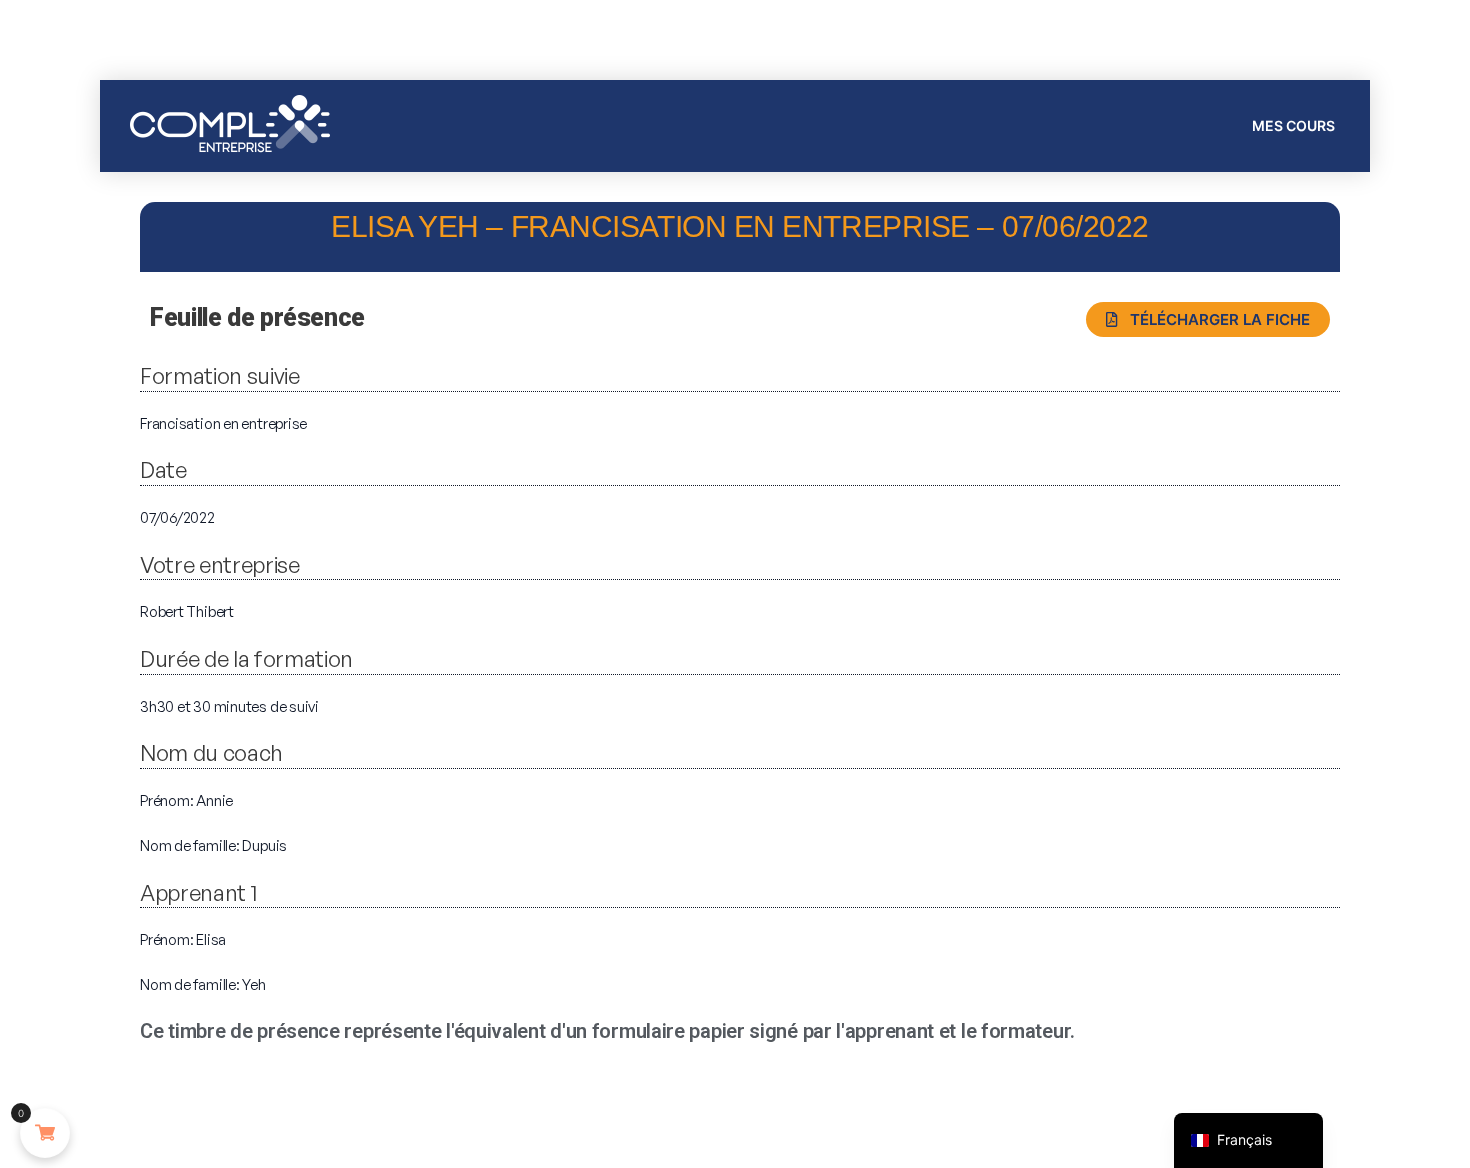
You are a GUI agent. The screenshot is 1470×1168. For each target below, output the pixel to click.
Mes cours (1293, 125)
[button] (1208, 319)
